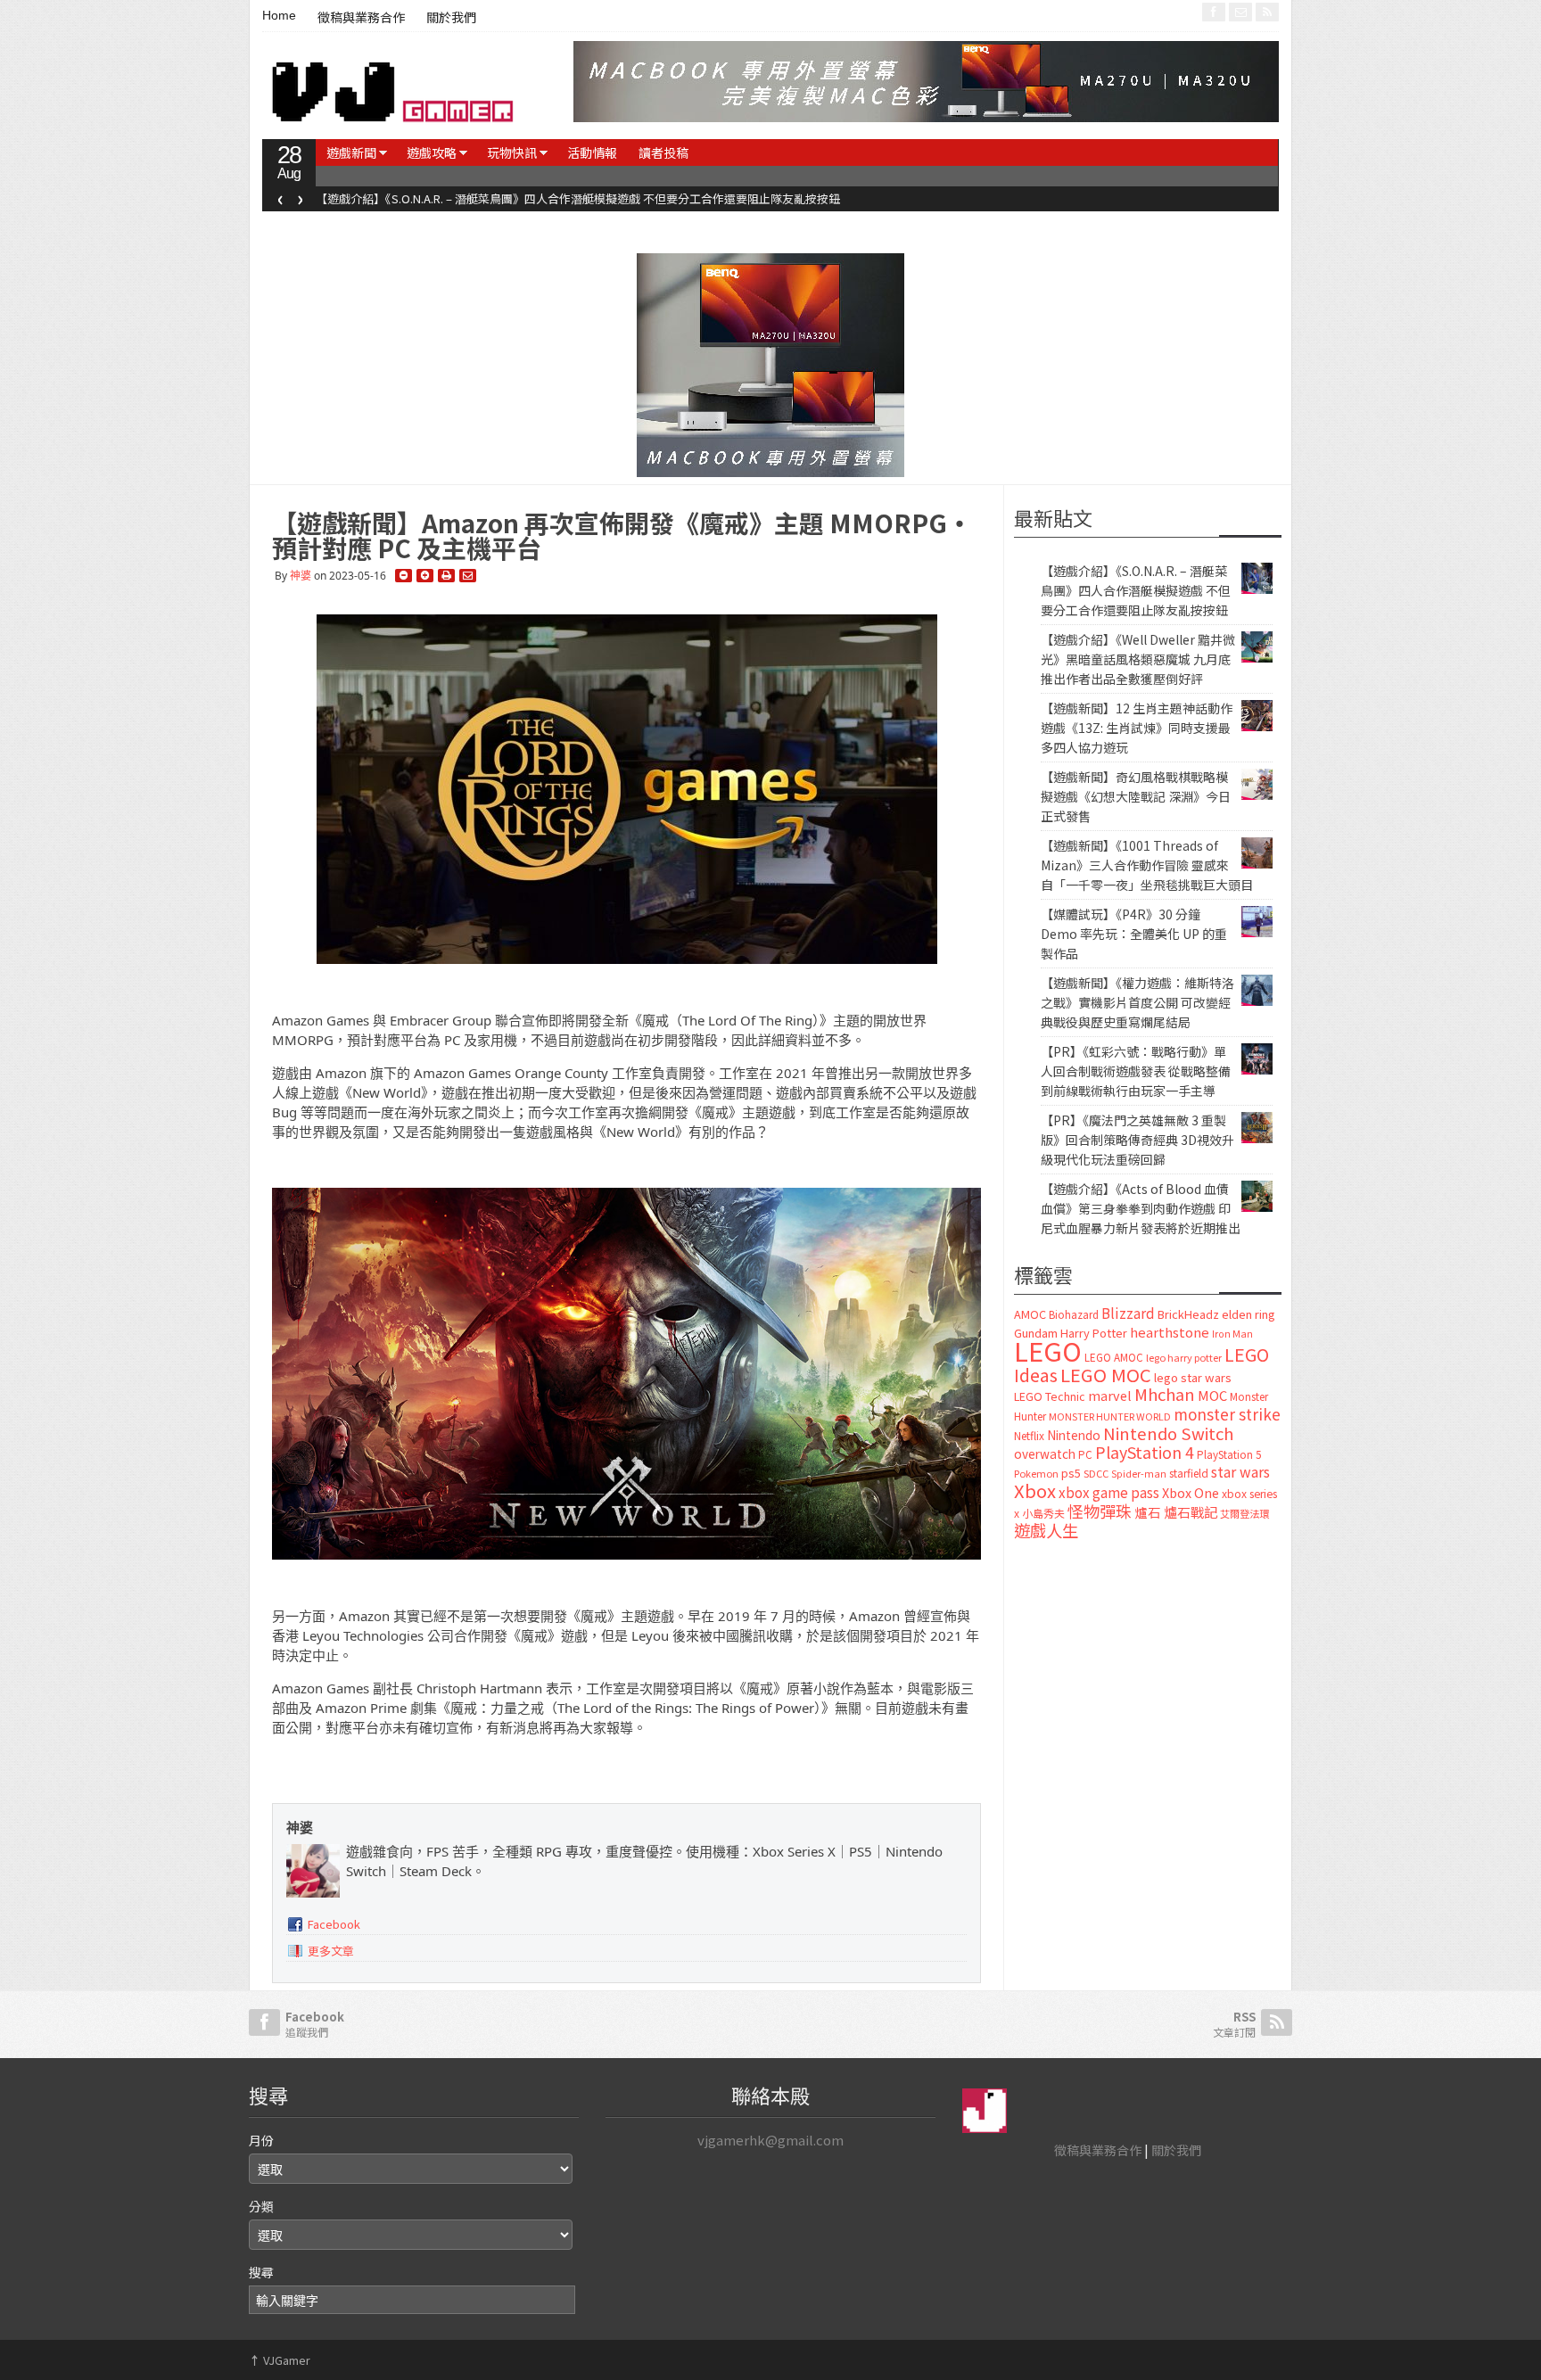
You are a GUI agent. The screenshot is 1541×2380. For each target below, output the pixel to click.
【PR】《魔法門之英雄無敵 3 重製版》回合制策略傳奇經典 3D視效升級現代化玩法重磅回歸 (1137, 1140)
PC (1085, 1454)
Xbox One (1191, 1492)
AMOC (1030, 1314)
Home (279, 15)
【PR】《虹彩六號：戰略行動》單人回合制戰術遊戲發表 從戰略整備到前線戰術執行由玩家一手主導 (1136, 1071)
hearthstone (1170, 1332)
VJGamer (280, 2360)
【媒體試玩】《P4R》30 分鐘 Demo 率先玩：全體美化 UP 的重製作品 (1134, 934)
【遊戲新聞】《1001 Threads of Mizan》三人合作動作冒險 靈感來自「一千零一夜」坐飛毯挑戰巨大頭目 (1147, 865)
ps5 (1071, 1473)
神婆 (301, 576)
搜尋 (261, 2272)
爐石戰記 (1191, 1512)
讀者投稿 (663, 152)
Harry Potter (1094, 1333)
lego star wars (1193, 1377)
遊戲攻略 (432, 152)
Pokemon (1036, 1473)
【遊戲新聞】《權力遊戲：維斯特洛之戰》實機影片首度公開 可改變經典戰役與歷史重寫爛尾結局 (1137, 1002)
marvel (1110, 1395)
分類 (261, 2206)
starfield (1189, 1473)
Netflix (1029, 1435)
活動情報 (592, 152)
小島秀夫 (1043, 1513)
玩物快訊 (512, 152)
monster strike (1227, 1414)
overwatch (1045, 1454)
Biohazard (1074, 1314)
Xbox (1035, 1491)
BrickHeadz (1188, 1314)
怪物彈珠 (1100, 1511)
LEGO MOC (1106, 1374)
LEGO (1048, 1350)
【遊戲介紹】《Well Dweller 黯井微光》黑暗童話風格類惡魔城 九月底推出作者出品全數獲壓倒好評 (1138, 659)
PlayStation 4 (1145, 1452)
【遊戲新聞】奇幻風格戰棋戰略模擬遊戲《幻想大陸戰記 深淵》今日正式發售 (1136, 796)
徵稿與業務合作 (361, 18)
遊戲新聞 (351, 152)
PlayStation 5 (1229, 1454)
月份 (261, 2140)
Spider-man (1139, 1474)
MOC (1212, 1395)
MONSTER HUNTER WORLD (1110, 1416)
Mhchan (1165, 1394)
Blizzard (1128, 1313)
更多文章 (331, 1951)
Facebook (334, 1924)
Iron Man (1232, 1334)
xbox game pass (1109, 1492)
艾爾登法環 (1244, 1513)
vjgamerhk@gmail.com (770, 2140)
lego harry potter (1184, 1357)
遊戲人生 (1046, 1530)
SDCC (1096, 1473)
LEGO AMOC (1114, 1357)
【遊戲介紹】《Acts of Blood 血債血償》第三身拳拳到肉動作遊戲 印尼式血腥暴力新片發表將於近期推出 (1141, 1208)
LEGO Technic (1050, 1396)
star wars (1240, 1472)
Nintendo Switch (1168, 1433)
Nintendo (1074, 1435)
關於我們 (451, 18)
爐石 (1148, 1512)
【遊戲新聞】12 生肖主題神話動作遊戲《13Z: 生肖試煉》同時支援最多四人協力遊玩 (1137, 728)
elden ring (1248, 1314)
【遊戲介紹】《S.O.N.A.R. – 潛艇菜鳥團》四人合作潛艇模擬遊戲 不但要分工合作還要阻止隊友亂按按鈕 (578, 198)
